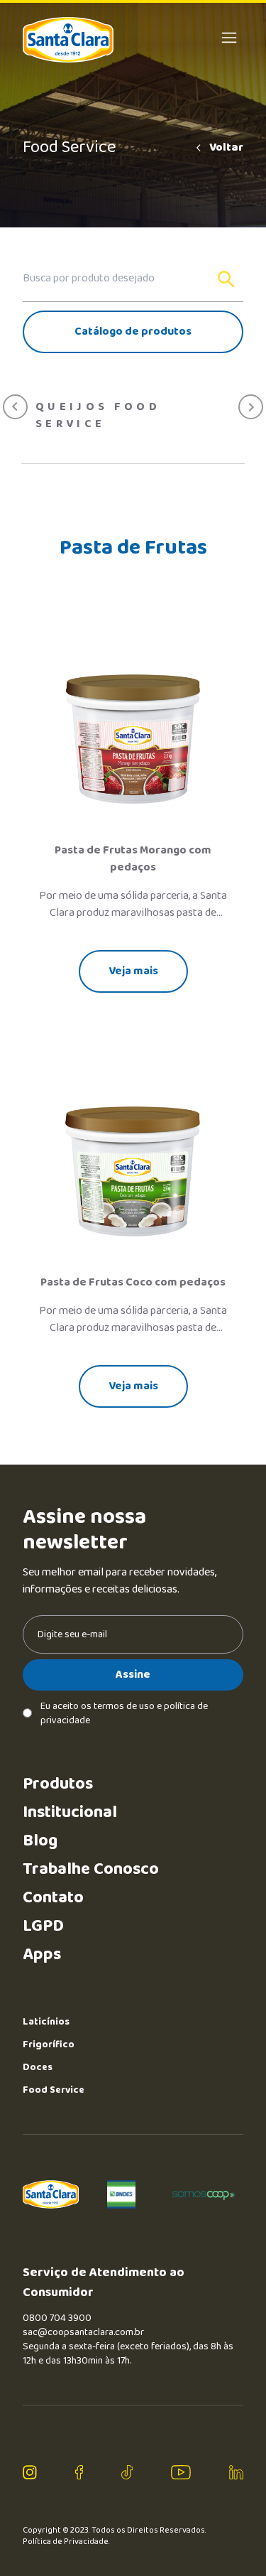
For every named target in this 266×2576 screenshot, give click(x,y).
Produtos (58, 1784)
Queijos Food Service (98, 416)
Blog (40, 1841)
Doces (38, 2067)
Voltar (226, 148)
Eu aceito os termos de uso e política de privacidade (124, 1713)
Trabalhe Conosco (91, 1869)
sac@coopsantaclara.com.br (83, 2332)
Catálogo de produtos (133, 332)
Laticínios (46, 2022)
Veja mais (133, 971)
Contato (53, 1898)
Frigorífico (49, 2044)
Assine (133, 1675)
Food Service (54, 2090)
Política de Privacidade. (66, 2542)
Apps (42, 1955)
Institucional (70, 1812)
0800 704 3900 (57, 2318)
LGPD (43, 1926)
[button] (15, 407)
